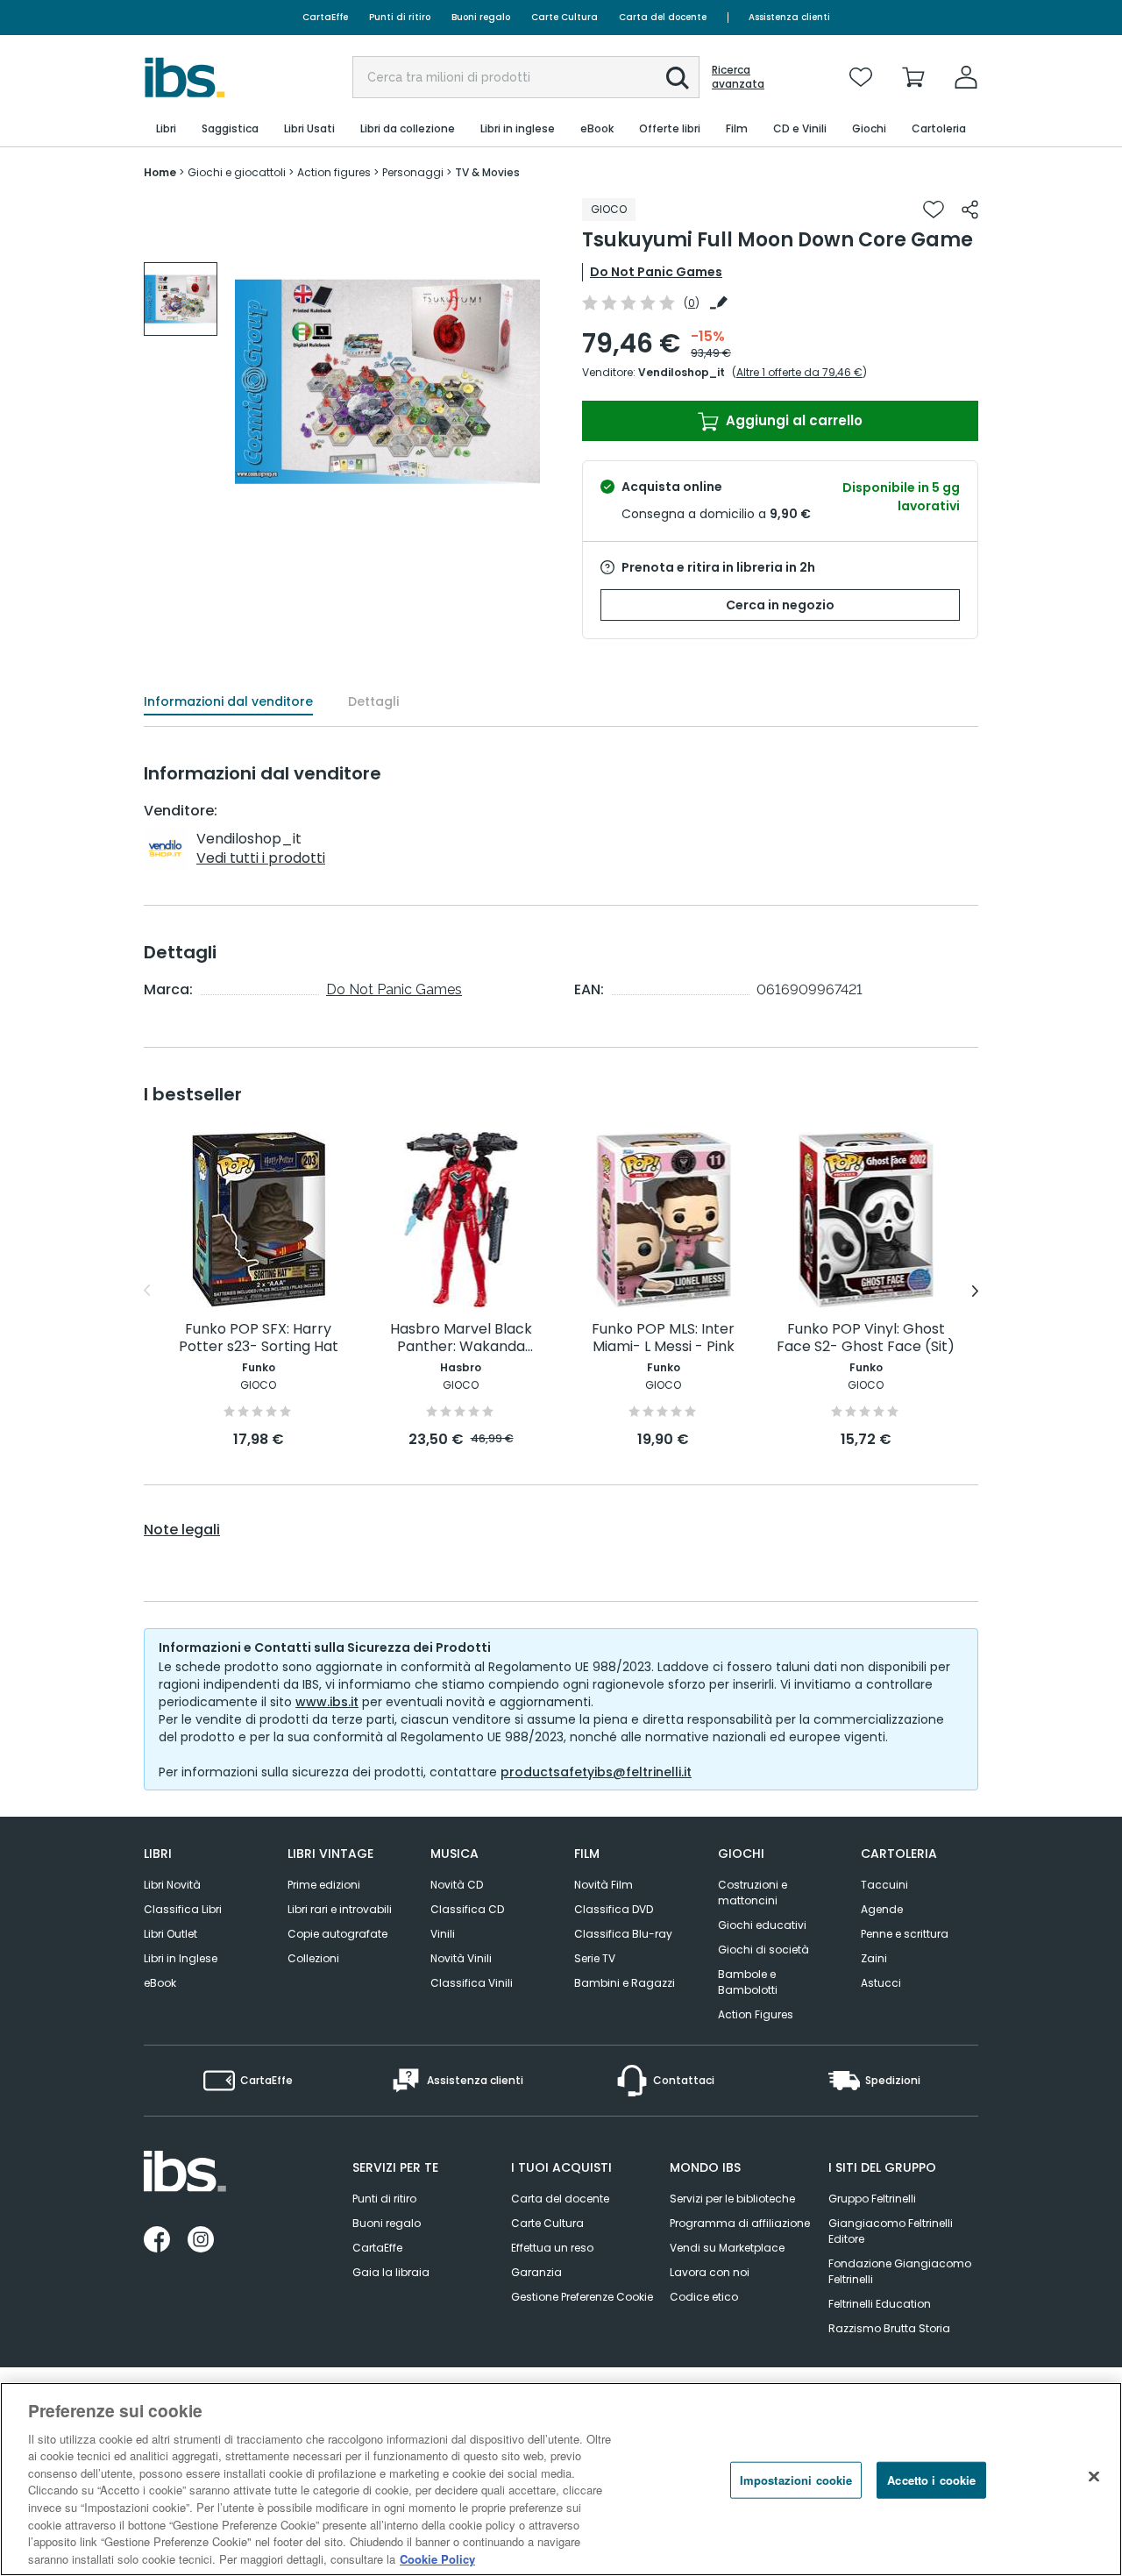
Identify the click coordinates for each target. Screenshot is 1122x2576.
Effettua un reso (552, 2248)
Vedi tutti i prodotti (261, 858)
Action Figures (756, 2014)
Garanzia (536, 2272)
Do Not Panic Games (656, 272)
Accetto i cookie (931, 2480)
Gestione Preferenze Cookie (582, 2297)
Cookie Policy (437, 2558)
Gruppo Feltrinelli (872, 2199)
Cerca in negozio (780, 605)
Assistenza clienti (789, 17)
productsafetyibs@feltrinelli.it (596, 1772)
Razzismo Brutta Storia (889, 2328)
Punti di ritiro (400, 17)
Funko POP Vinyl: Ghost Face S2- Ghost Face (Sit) (866, 1338)
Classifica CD (467, 1909)
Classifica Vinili (472, 1983)
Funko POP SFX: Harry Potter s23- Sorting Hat (259, 1338)
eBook (160, 1983)
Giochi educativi (762, 1925)
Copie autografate (337, 1934)
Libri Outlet (170, 1934)
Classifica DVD (614, 1909)
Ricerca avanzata (738, 77)
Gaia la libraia (391, 2272)
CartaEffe (325, 17)
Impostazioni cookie (796, 2480)
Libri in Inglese (181, 1958)
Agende (882, 1909)
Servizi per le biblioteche (732, 2199)
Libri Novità (172, 1885)
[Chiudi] (1094, 2477)
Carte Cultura (565, 17)
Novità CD (457, 1885)
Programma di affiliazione (740, 2223)
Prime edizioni (324, 1885)
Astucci (881, 1983)
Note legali (182, 1530)
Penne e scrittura (905, 1934)
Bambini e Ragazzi (625, 1983)
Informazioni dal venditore (228, 701)
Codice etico (704, 2297)
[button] (678, 78)
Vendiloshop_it (682, 372)
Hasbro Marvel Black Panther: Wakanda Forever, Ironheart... (461, 1338)
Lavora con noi (710, 2272)
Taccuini (884, 1885)
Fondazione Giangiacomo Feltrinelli (900, 2271)
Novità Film (604, 1885)
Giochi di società (763, 1950)
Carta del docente (663, 17)
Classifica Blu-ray (623, 1934)
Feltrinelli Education (880, 2304)
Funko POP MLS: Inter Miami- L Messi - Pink (663, 1338)
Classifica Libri (183, 1909)
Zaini (874, 1958)
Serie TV (595, 1958)
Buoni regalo (481, 17)
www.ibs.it (327, 1702)
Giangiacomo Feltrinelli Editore (891, 2231)
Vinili (443, 1934)
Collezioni (313, 1958)
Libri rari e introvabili (340, 1909)
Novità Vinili (461, 1958)
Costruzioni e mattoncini (753, 1893)
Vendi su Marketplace (727, 2248)
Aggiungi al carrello (792, 420)
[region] (561, 2479)
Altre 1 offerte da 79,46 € (799, 372)
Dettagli (373, 701)
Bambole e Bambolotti (748, 1982)
